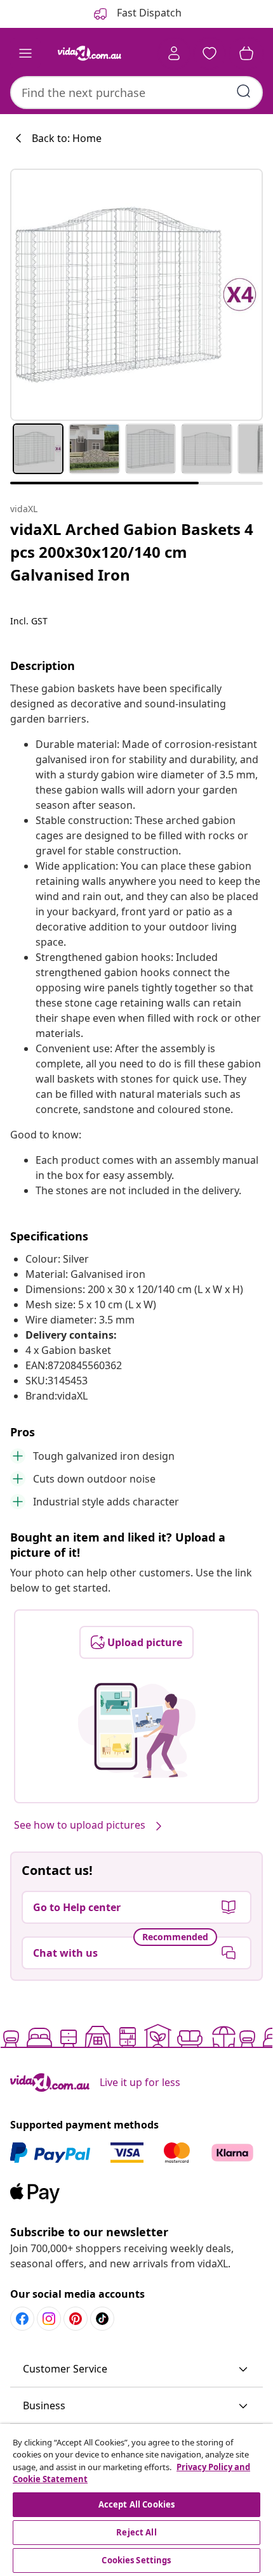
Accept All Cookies (136, 2504)
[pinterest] (76, 2319)
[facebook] (22, 2319)
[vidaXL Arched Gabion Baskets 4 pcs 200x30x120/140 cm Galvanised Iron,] (136, 295)
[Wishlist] (210, 53)
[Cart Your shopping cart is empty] (246, 53)
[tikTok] (102, 2319)
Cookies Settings (136, 2560)
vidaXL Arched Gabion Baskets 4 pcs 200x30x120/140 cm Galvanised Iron (132, 552)
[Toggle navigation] (25, 53)
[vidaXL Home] (90, 53)
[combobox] (136, 93)
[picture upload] (137, 1730)
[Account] (174, 53)
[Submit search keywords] (244, 91)
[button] (136, 2369)
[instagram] (49, 2319)
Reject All (136, 2532)
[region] (136, 2500)
